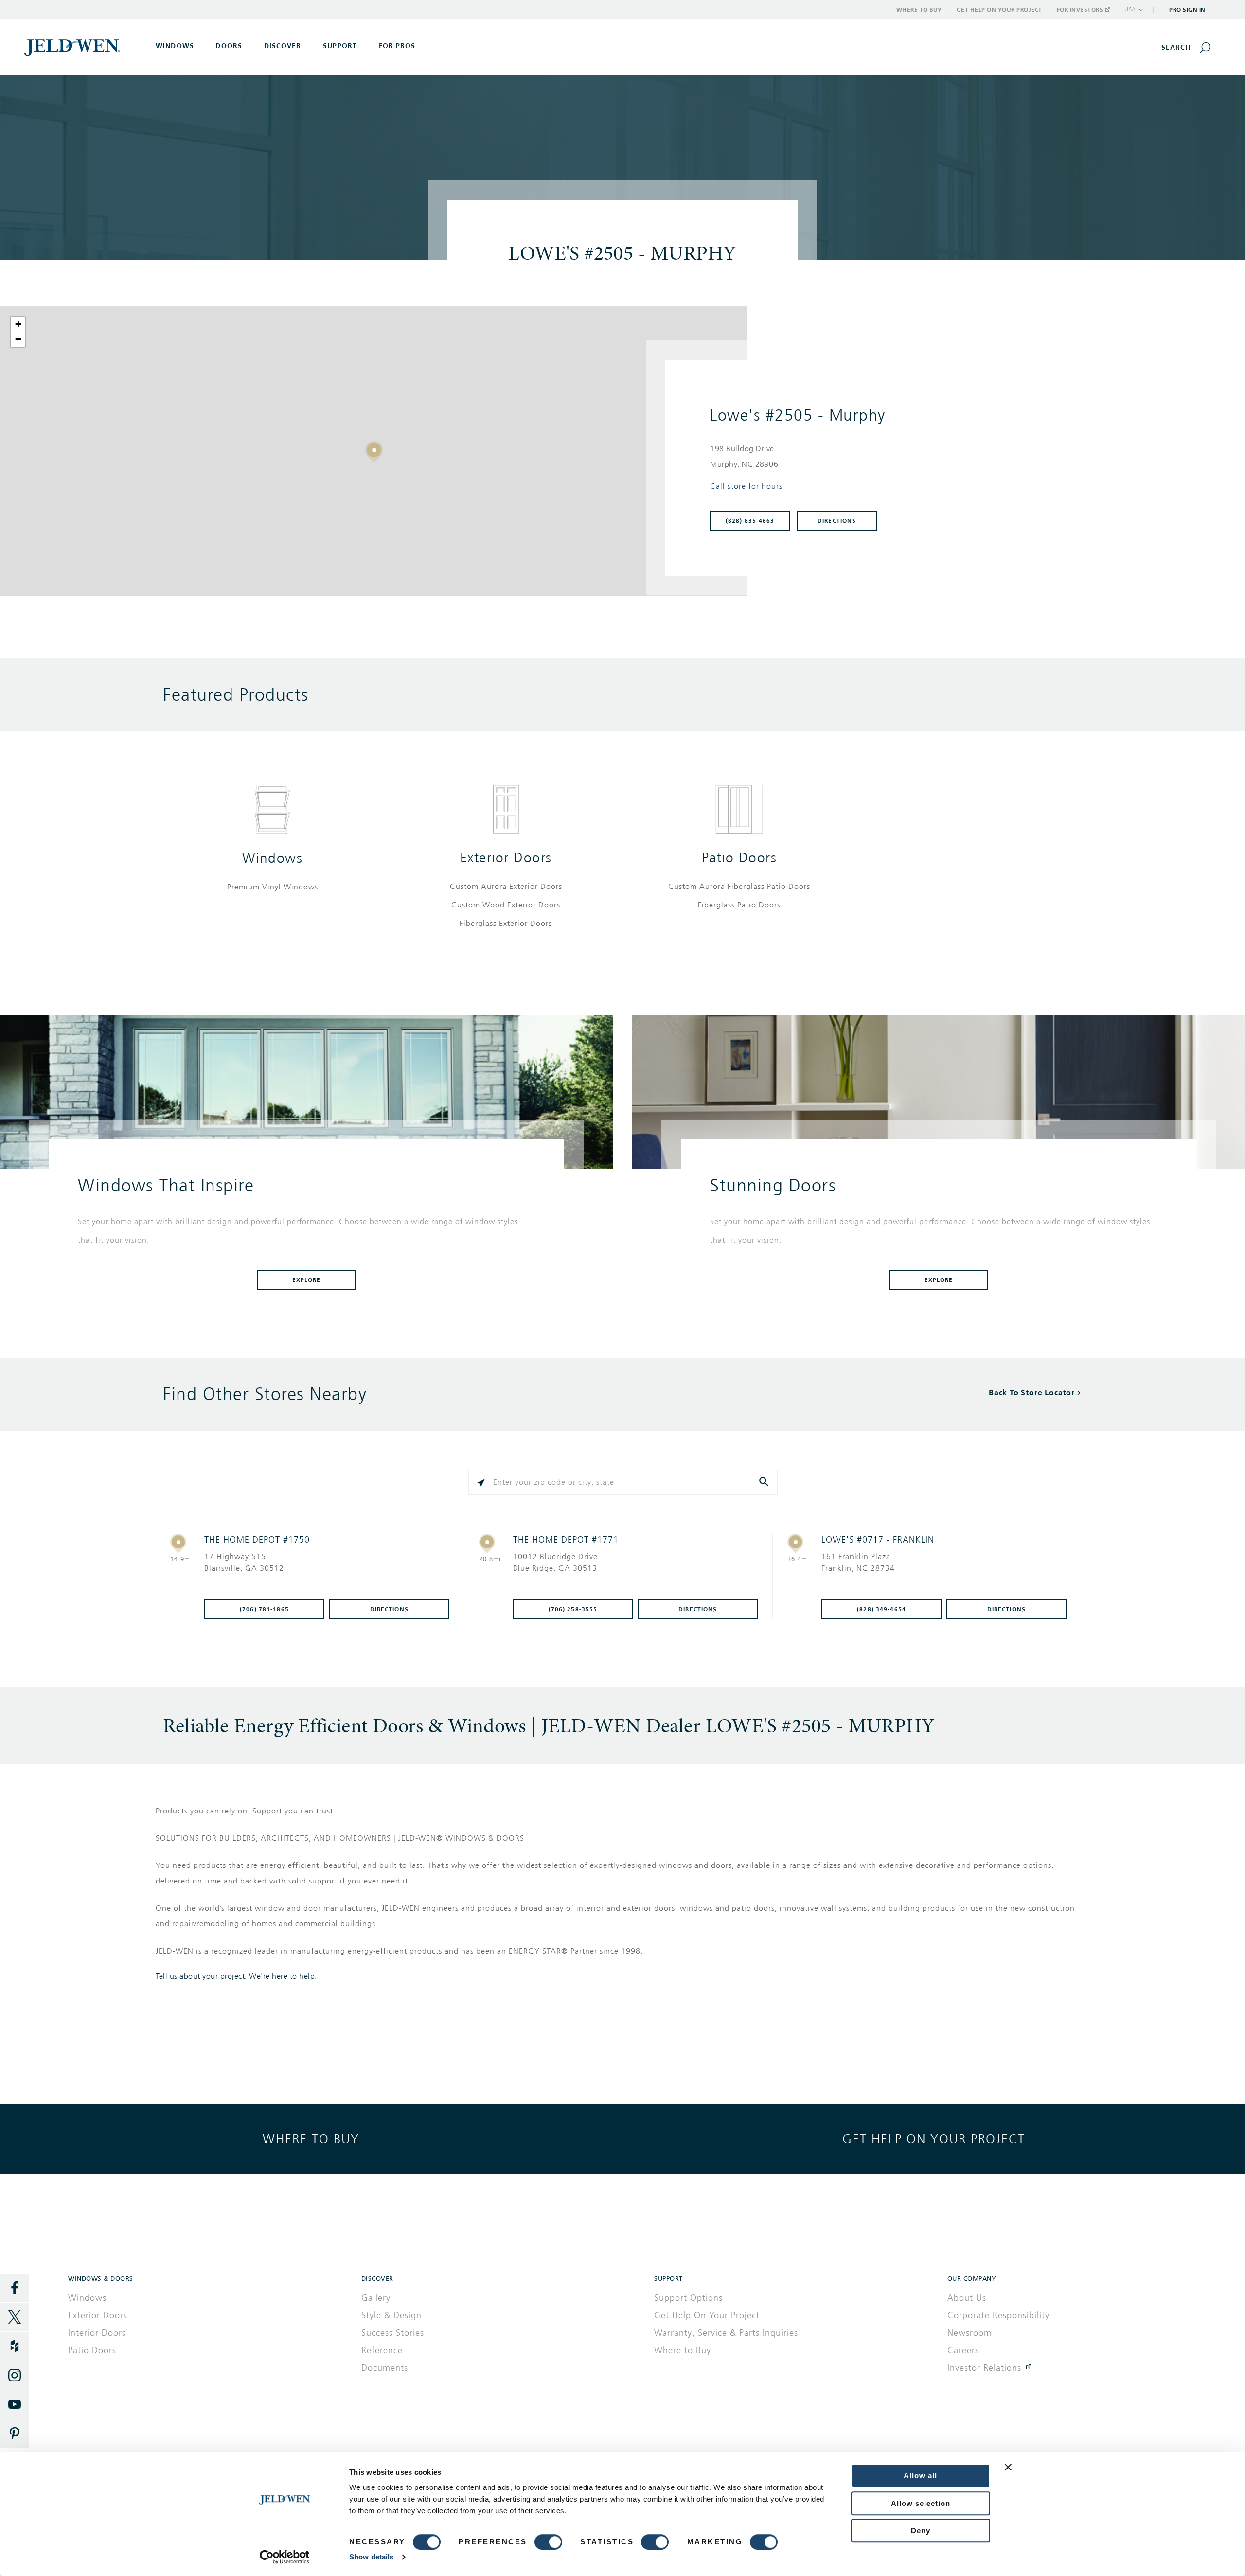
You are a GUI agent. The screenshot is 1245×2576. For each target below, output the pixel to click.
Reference (382, 2350)
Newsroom (969, 2333)
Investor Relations (984, 2368)
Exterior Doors (506, 858)
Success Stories (393, 2333)
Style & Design (391, 2315)
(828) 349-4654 (881, 1609)
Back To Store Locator (1032, 1393)
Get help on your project (934, 2139)
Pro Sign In (1187, 10)
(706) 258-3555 (573, 1609)
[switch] (548, 2542)
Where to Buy (919, 10)
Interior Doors (97, 2333)
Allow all (920, 2476)
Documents (385, 2368)
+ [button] (18, 324)
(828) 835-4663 (750, 521)
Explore (307, 1280)
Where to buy (311, 2139)
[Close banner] (1008, 2467)
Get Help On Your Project (707, 2315)
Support (340, 46)
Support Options (688, 2298)
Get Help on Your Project (999, 10)
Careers (963, 2350)
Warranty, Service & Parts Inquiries (726, 2333)
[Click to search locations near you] (481, 1482)
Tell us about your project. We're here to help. (236, 1976)
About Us (967, 2298)
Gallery (376, 2298)
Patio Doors (739, 858)
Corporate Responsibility (998, 2315)
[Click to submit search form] (765, 1482)
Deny (921, 2531)
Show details (371, 2557)
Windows (273, 858)
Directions (837, 521)
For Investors (1080, 10)
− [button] (18, 339)
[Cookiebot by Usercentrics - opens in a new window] (285, 2557)
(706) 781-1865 (264, 1609)
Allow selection (921, 2503)
